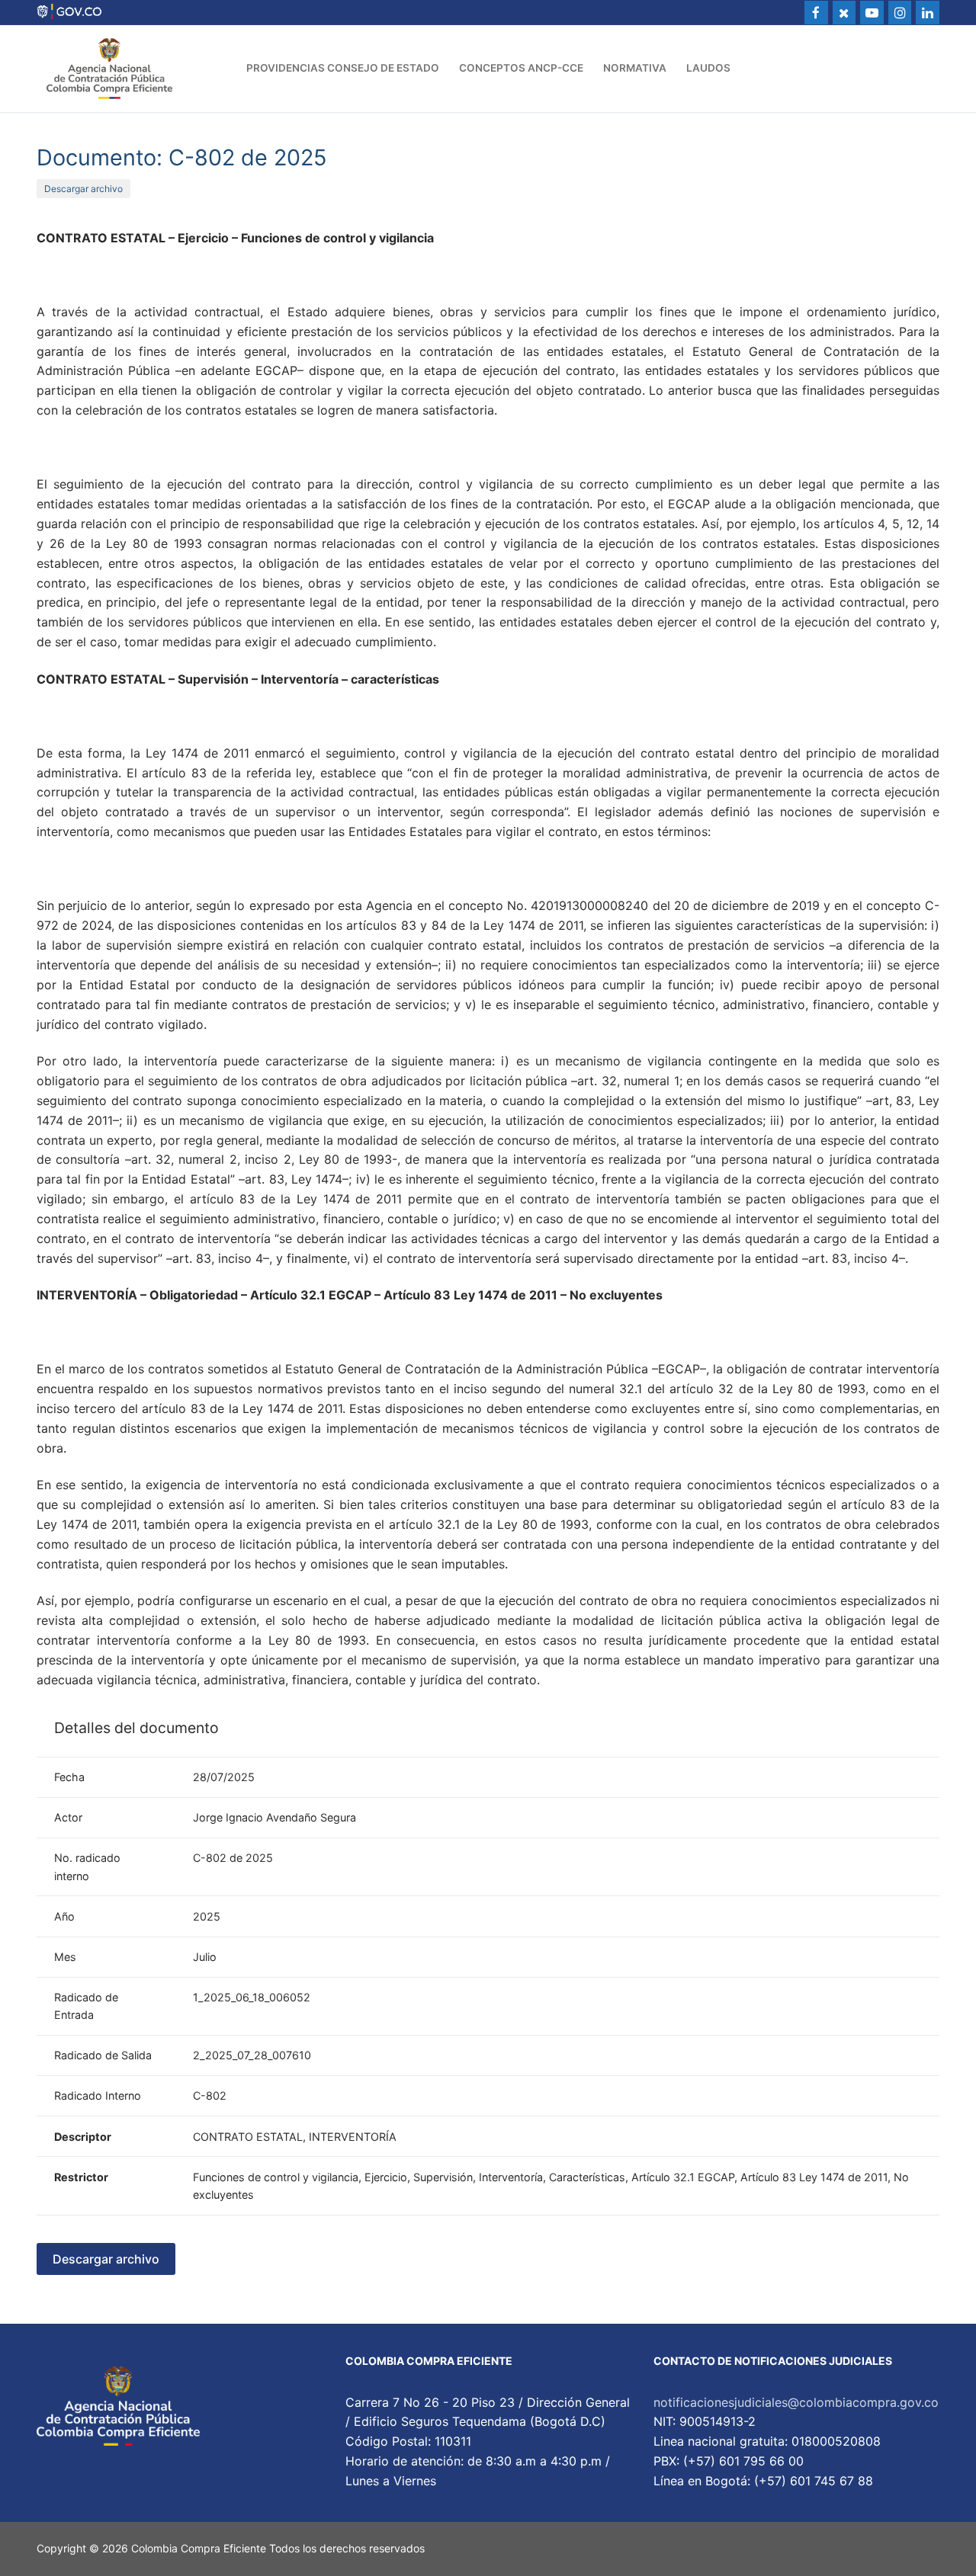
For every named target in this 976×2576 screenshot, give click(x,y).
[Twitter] (844, 13)
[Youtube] (872, 13)
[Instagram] (900, 13)
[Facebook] (816, 13)
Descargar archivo (83, 189)
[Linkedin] (928, 13)
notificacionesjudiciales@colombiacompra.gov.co (796, 2402)
